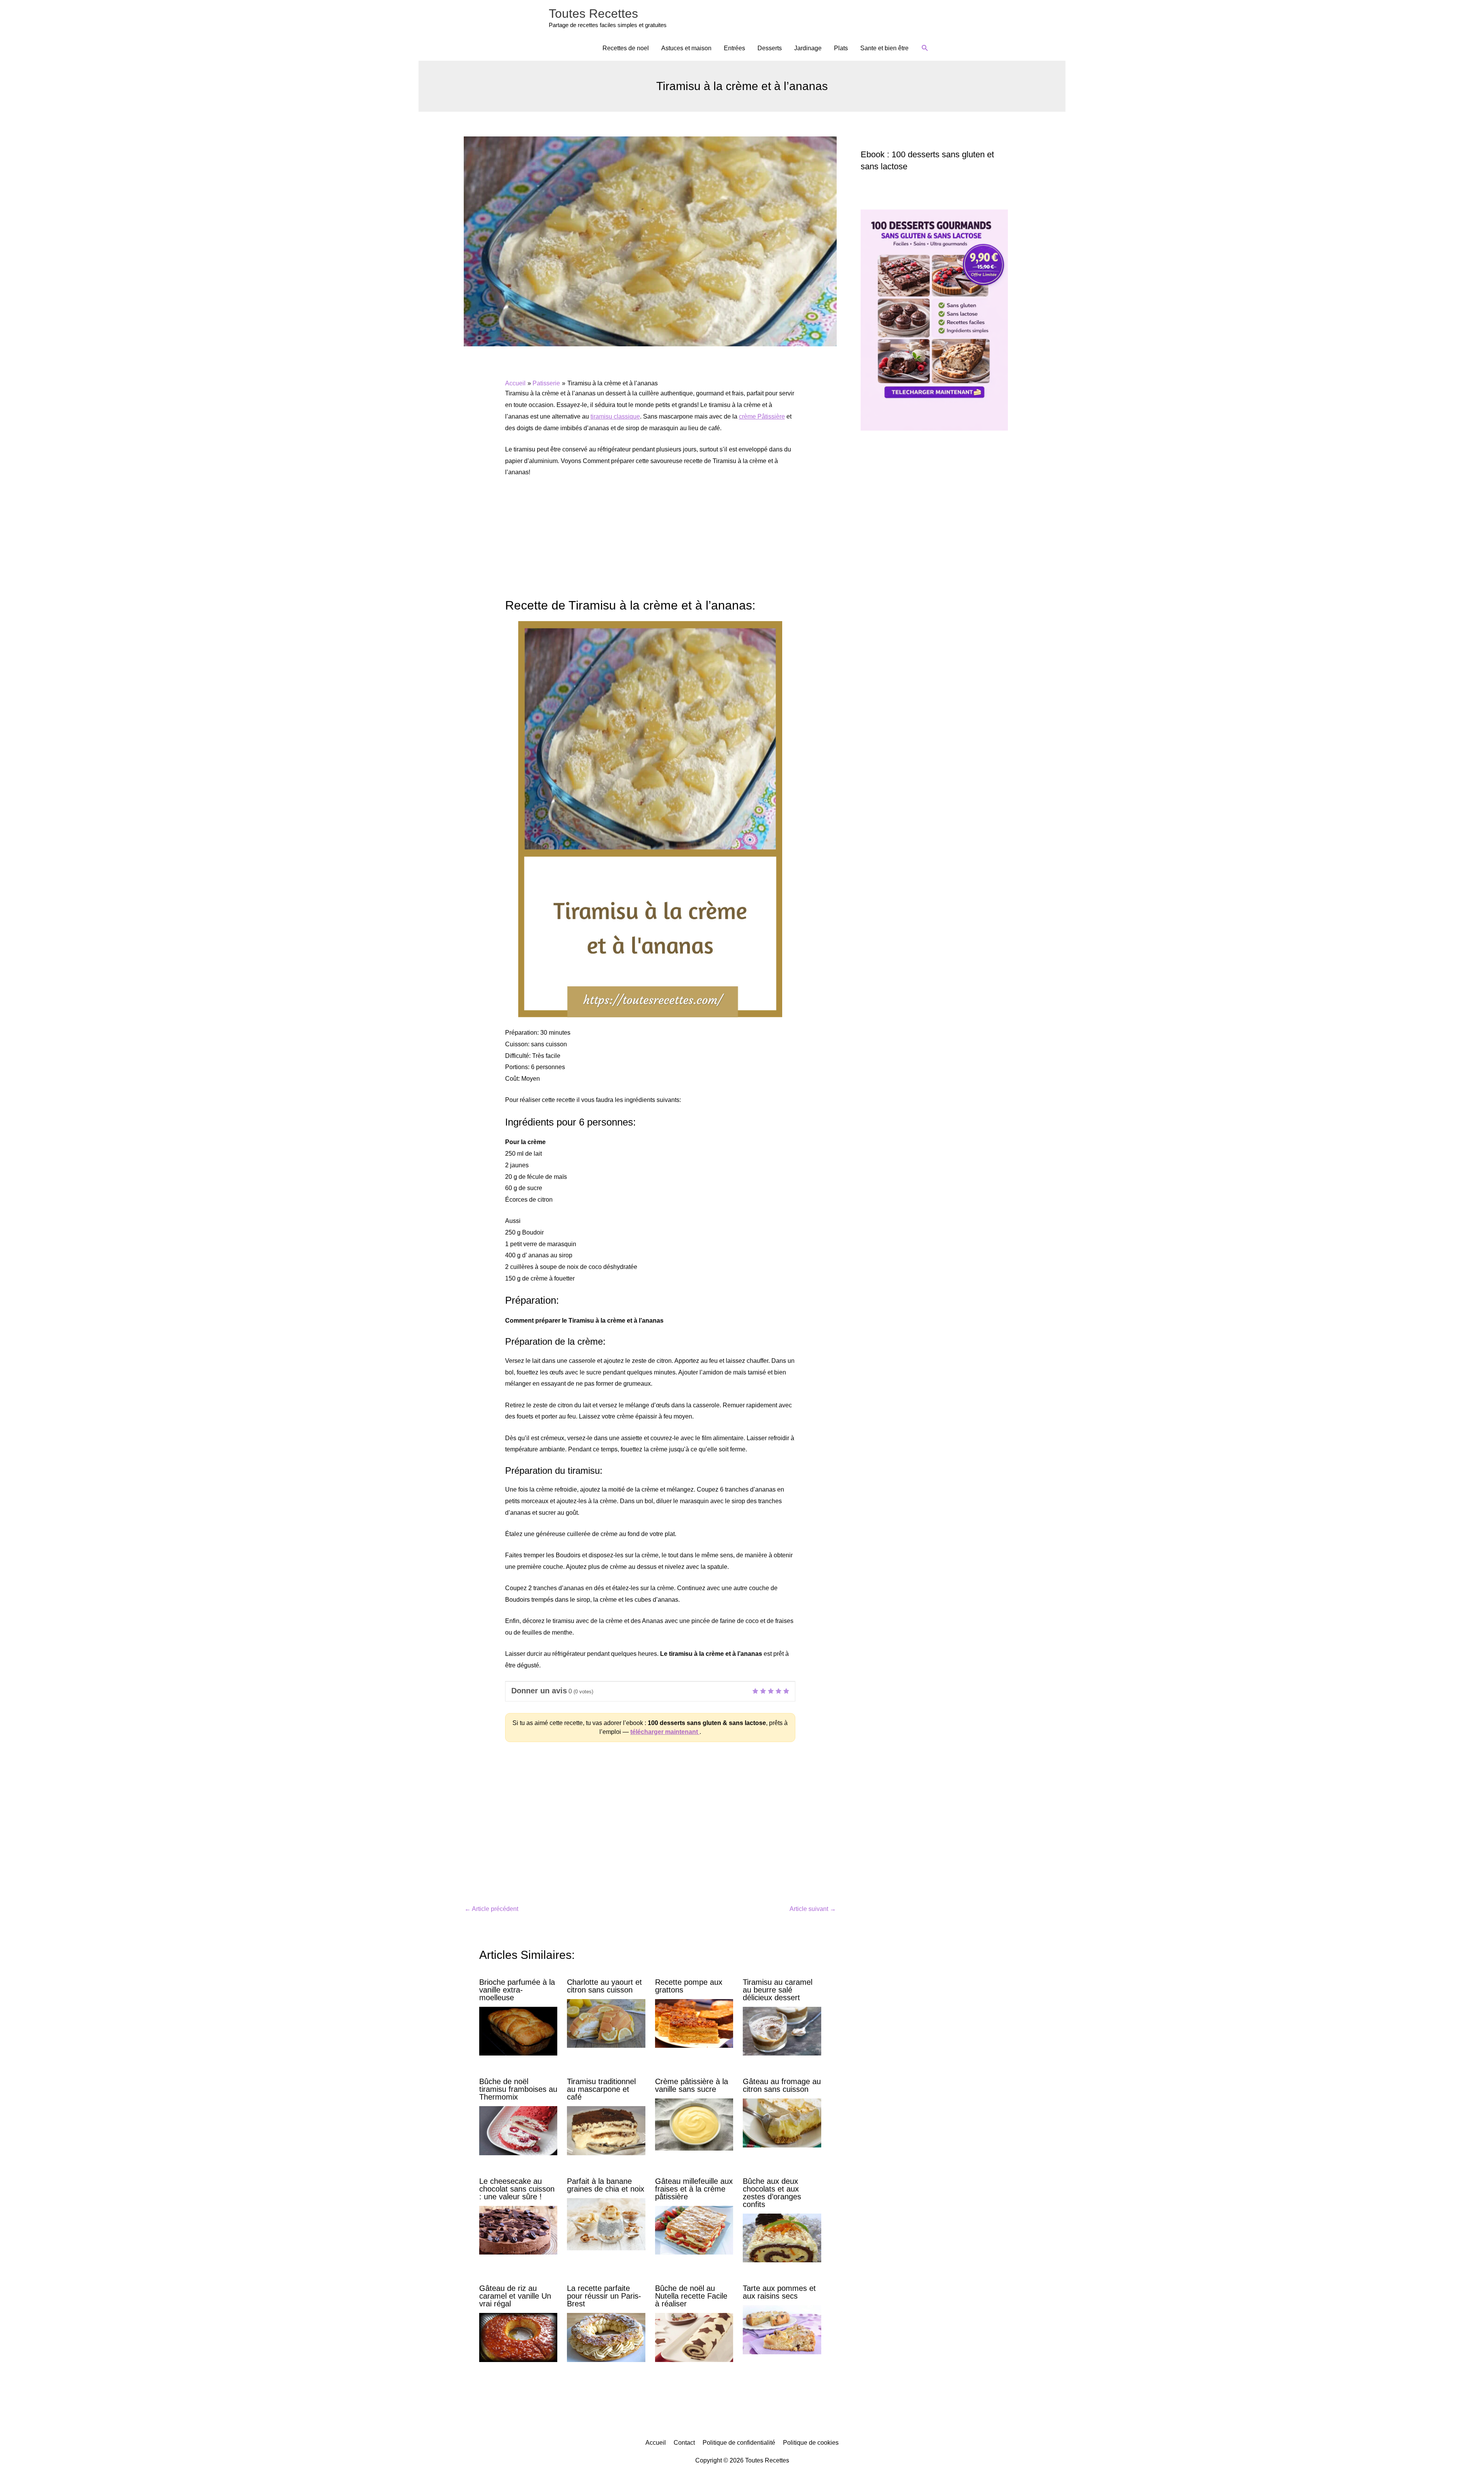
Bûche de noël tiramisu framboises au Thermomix (518, 2089)
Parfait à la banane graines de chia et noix (606, 2185)
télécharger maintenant (665, 1732)
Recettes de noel (626, 48)
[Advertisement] (650, 542)
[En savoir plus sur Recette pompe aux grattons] (694, 2023)
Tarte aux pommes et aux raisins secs (779, 2292)
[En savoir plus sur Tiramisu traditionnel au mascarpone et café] (606, 2130)
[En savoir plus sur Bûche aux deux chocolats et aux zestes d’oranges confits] (782, 2237)
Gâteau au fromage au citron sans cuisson (782, 2085)
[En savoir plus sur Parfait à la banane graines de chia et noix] (606, 2223)
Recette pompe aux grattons (689, 1986)
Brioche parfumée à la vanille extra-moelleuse (517, 1990)
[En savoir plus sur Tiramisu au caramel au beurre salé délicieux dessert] (782, 2031)
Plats (841, 48)
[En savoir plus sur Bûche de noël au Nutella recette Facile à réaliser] (694, 2337)
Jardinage (808, 48)
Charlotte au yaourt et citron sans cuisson (604, 1986)
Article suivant (813, 1909)
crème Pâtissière (762, 416)
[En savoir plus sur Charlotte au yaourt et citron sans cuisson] (606, 2023)
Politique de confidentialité (739, 2443)
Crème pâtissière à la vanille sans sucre (692, 2085)
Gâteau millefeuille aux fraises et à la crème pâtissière (694, 2189)
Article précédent (491, 1909)
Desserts (770, 48)
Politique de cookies (811, 2443)
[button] (925, 48)
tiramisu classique (615, 416)
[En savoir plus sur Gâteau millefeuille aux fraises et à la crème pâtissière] (694, 2230)
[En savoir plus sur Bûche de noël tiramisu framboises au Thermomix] (518, 2130)
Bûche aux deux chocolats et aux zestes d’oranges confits (772, 2193)
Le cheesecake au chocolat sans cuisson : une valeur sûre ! (517, 2189)
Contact (684, 2443)
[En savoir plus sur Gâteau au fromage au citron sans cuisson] (782, 2123)
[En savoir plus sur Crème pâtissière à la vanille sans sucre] (694, 2124)
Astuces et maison (686, 48)
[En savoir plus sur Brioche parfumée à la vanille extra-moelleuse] (518, 2031)
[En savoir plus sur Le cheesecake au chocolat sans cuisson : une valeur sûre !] (518, 2230)
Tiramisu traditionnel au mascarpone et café (601, 2089)
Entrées (734, 48)
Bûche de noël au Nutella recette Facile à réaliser (691, 2296)
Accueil (656, 2443)
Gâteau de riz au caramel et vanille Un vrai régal (515, 2296)
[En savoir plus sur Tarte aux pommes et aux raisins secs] (782, 2329)
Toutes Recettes (593, 14)
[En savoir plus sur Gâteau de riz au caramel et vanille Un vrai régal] (518, 2337)
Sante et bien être (884, 48)
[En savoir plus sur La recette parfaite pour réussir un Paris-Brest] (606, 2337)
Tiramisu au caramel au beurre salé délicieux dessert (778, 1990)
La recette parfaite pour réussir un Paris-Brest (604, 2296)
